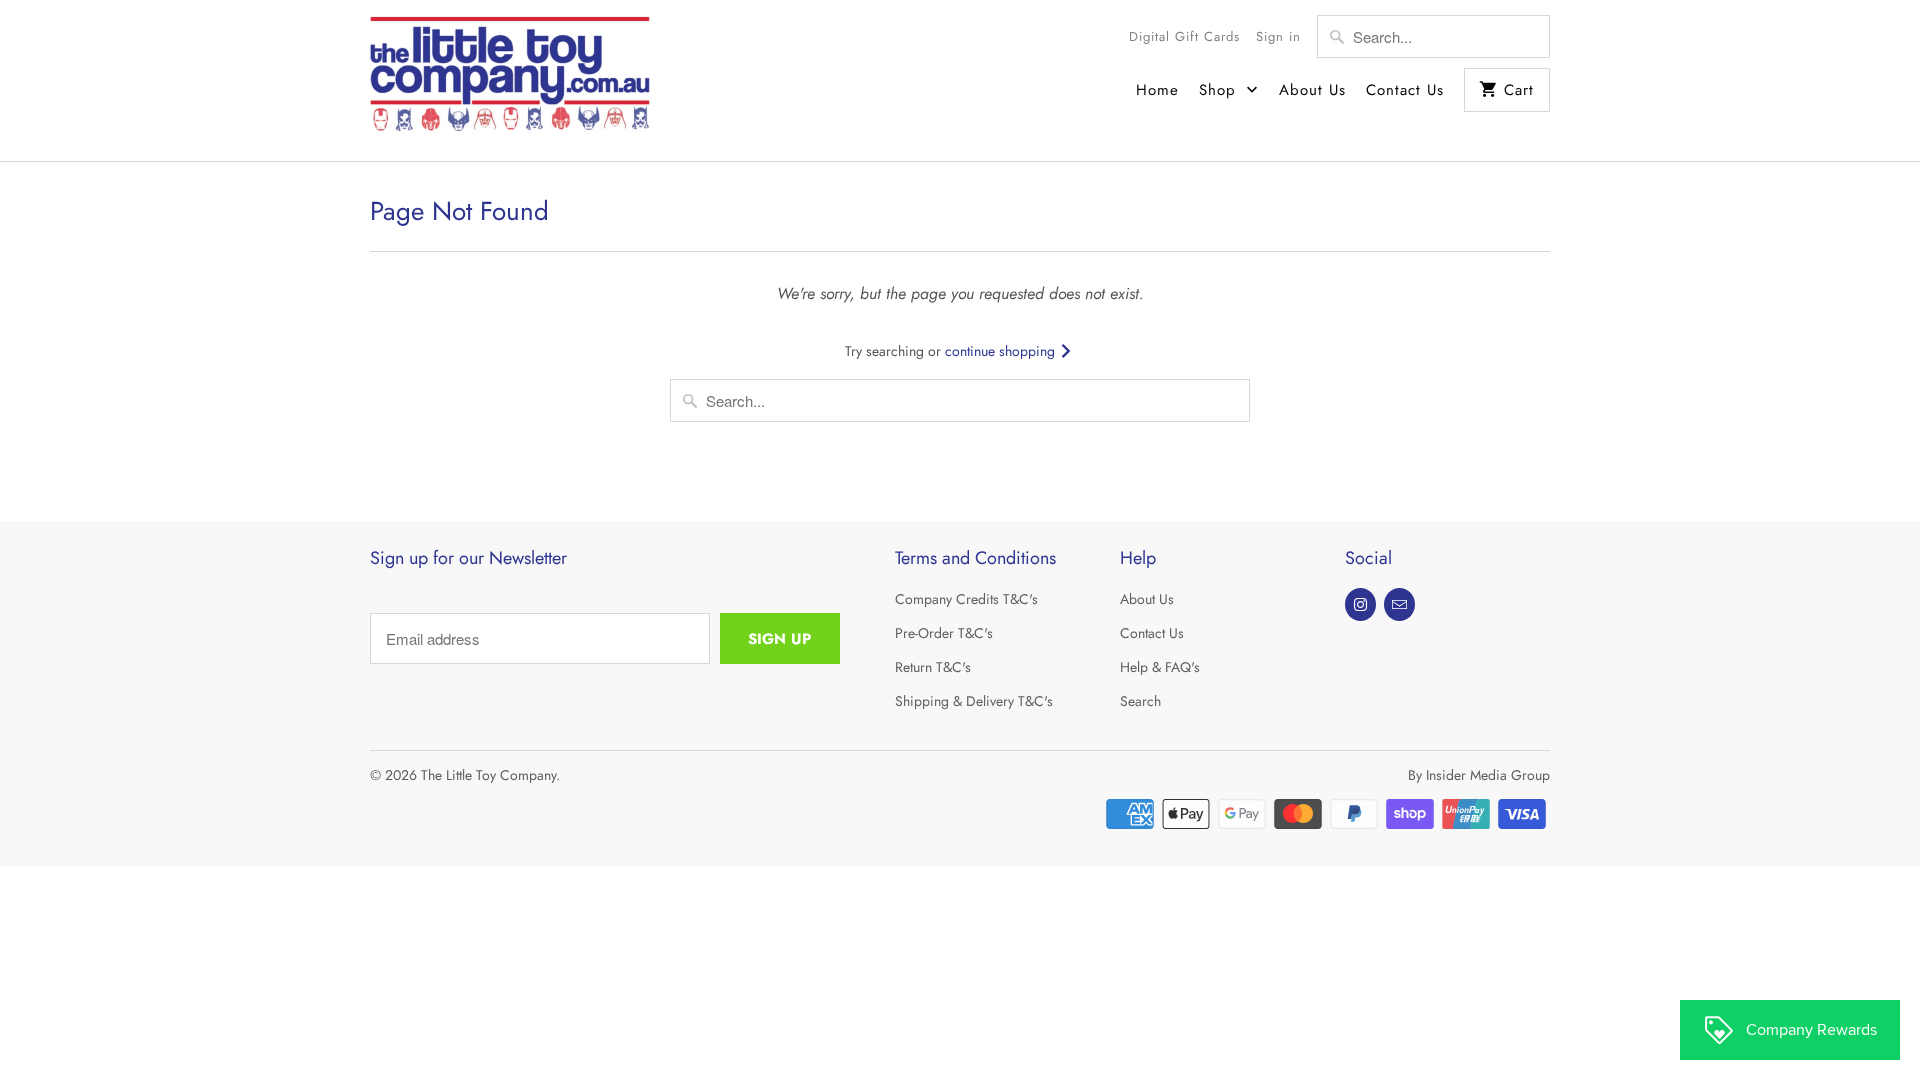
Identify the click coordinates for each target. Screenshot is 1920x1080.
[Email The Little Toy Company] (1399, 604)
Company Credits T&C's (966, 599)
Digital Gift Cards (1184, 36)
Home (1157, 90)
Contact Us (1405, 90)
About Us (1312, 90)
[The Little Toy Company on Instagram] (1360, 604)
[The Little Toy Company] (510, 80)
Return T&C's (933, 667)
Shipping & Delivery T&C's (974, 701)
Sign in (1278, 36)
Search (1140, 701)
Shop (1220, 90)
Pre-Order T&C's (944, 633)
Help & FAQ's (1160, 667)
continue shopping (1002, 351)
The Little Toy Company (488, 775)
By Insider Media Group (1479, 775)
